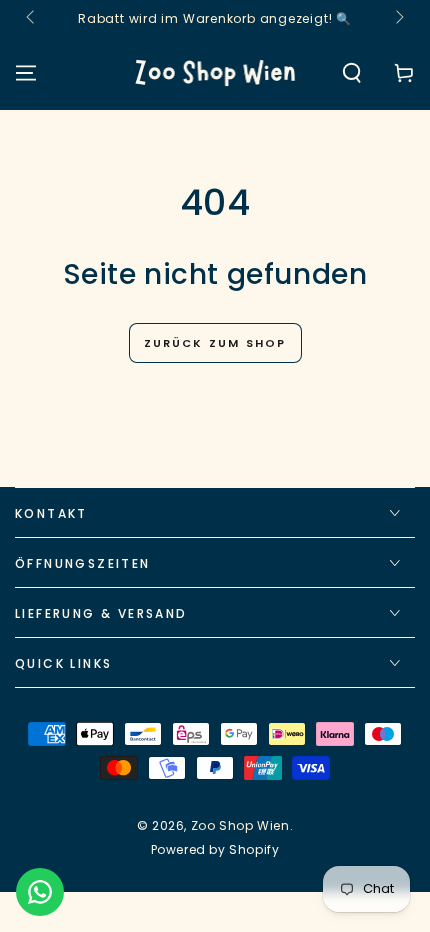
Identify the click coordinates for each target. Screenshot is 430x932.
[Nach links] (32, 18)
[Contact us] (40, 892)
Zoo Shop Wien (240, 825)
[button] (352, 73)
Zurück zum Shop (215, 343)
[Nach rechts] (398, 18)
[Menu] (26, 73)
